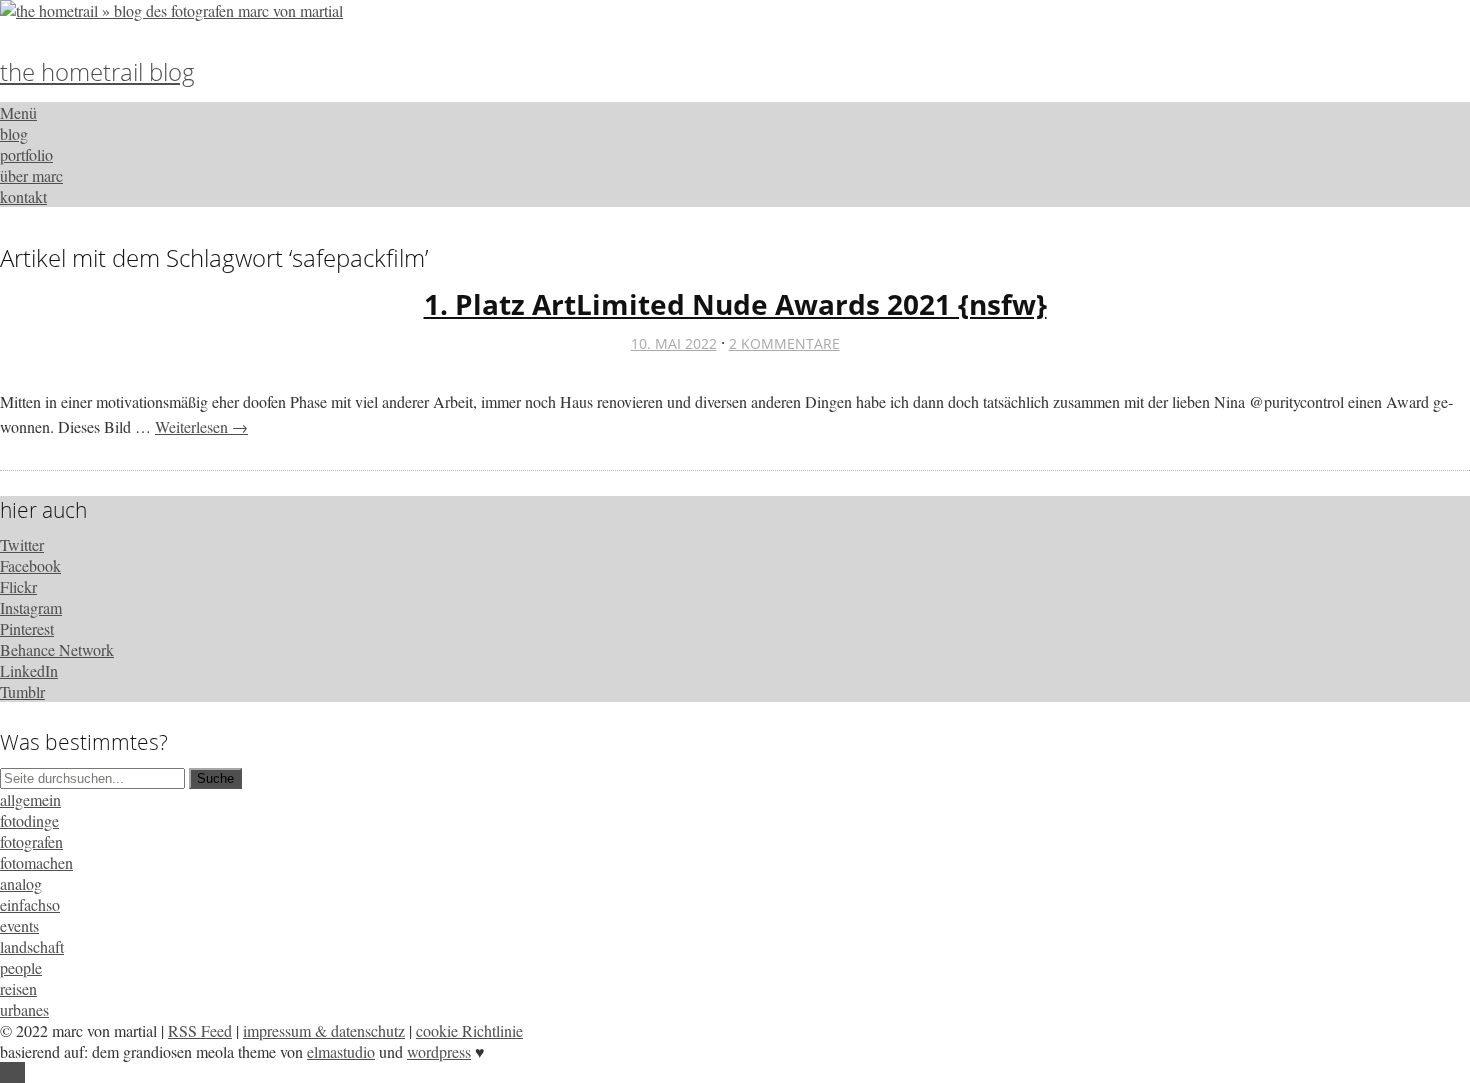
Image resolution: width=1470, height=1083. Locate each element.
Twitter (22, 544)
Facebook (30, 565)
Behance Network (57, 649)
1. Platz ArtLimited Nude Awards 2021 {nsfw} (735, 304)
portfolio (26, 154)
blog (14, 133)
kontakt (23, 196)
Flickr (18, 586)
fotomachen (36, 862)
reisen (18, 988)
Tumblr (22, 691)
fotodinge (29, 820)
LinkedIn (29, 670)
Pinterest (27, 628)
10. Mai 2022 (674, 343)
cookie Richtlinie (469, 1030)
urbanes (24, 1009)
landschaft (32, 946)
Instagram (31, 607)
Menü (18, 112)
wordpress (439, 1051)
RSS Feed (200, 1030)
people (21, 967)
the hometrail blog (97, 71)
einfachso (30, 904)
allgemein (30, 799)
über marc (31, 175)
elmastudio (341, 1051)
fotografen (31, 841)
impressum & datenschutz (324, 1030)
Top (12, 1072)
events (19, 925)
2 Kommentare (784, 343)
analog (21, 883)
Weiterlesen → (201, 426)
